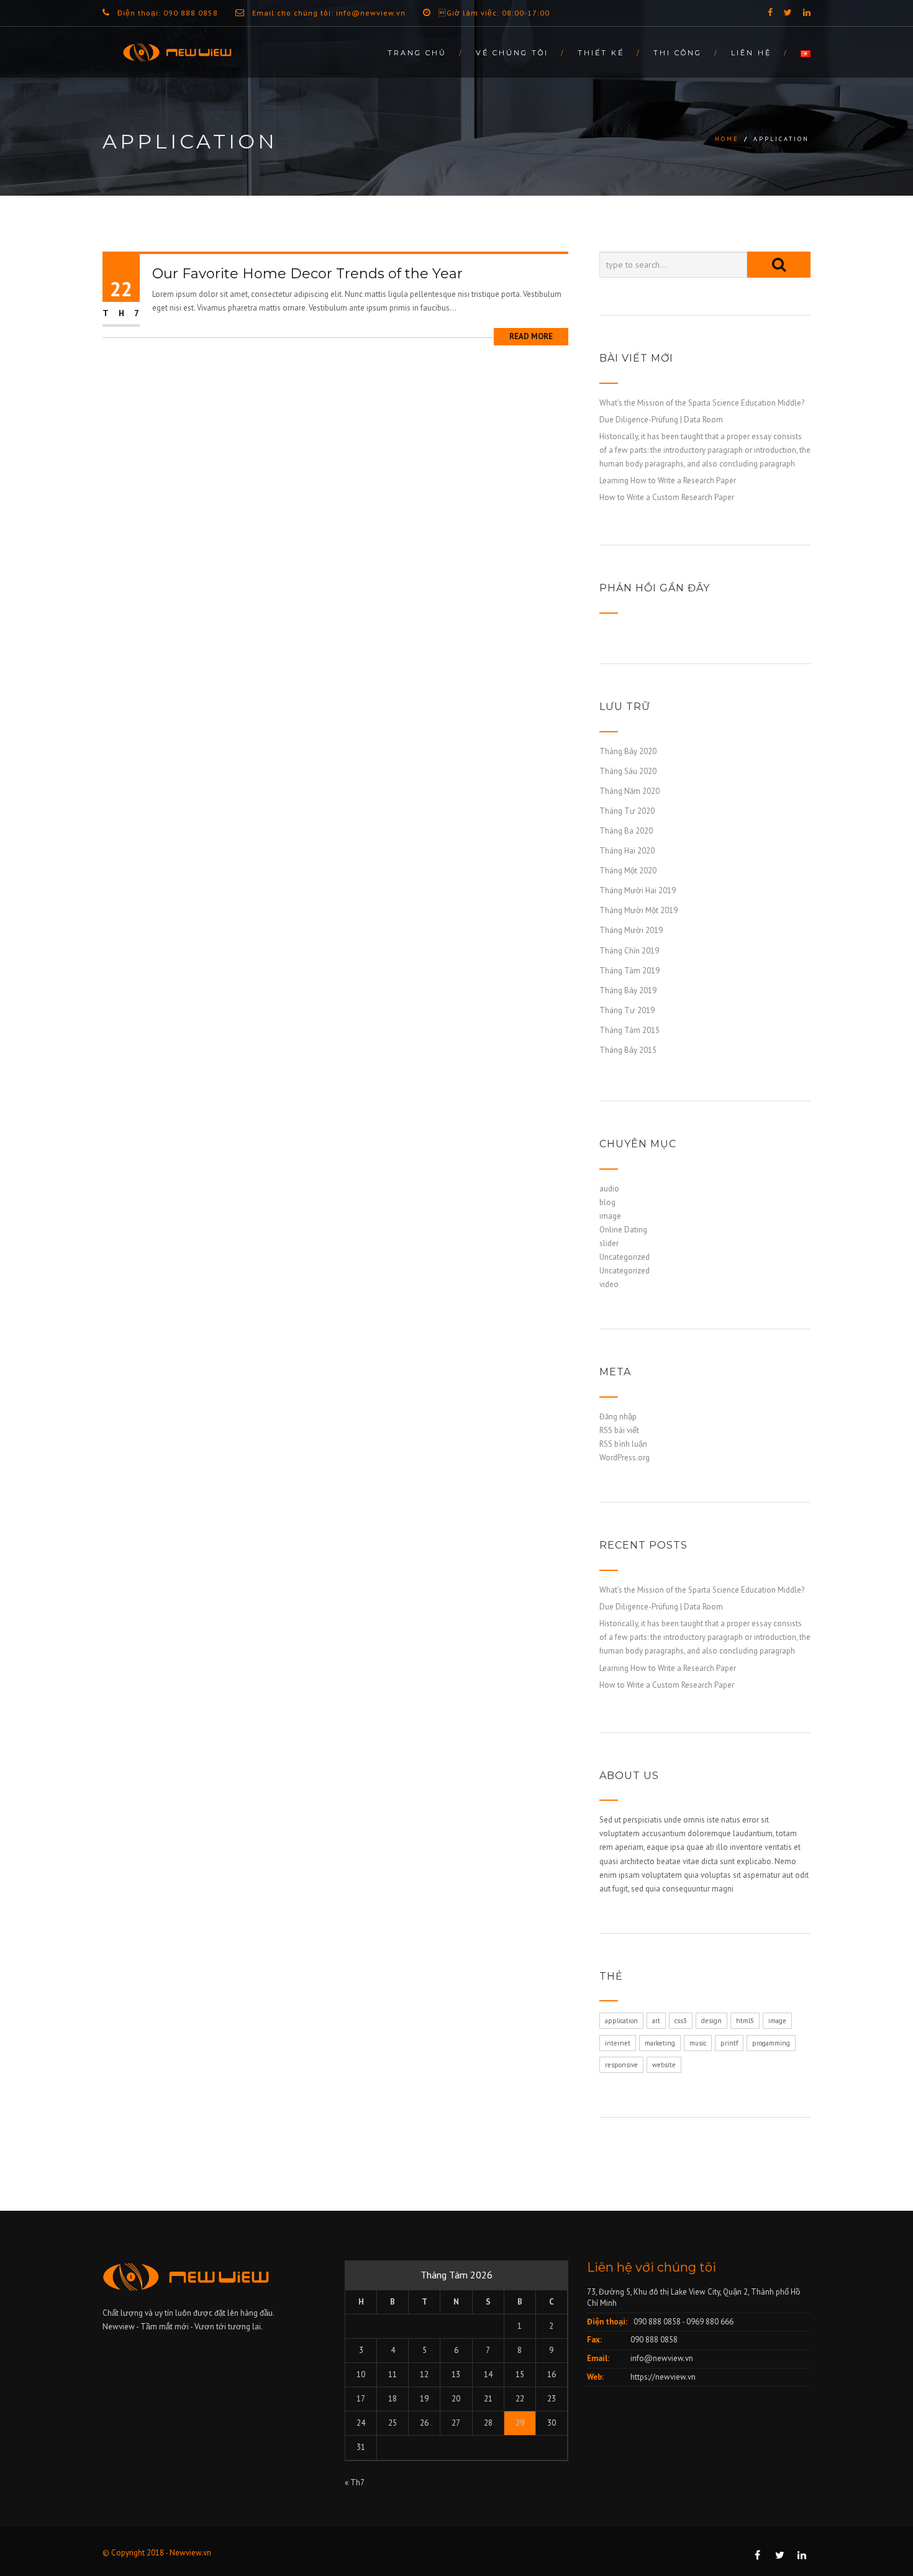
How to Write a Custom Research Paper (667, 497)
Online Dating (623, 1230)
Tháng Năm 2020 (629, 791)
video (609, 1284)
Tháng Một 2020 (628, 871)
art (656, 2021)
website (664, 2065)
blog (607, 1202)
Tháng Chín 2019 (629, 951)
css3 (681, 2021)
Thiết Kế (601, 53)
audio (609, 1189)
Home (727, 139)
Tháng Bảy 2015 (628, 1050)
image (610, 1216)
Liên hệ (751, 53)
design (711, 2021)
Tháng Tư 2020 (627, 811)
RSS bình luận (623, 1444)
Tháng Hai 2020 (627, 851)
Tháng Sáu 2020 (628, 771)
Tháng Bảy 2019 (628, 990)
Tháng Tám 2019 (629, 971)
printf (729, 2043)
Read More (531, 336)
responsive (621, 2065)
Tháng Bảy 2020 (628, 751)
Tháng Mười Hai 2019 (638, 890)
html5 (745, 2021)
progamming (771, 2043)
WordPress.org (625, 1458)
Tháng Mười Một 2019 (638, 910)
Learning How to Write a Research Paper (668, 480)
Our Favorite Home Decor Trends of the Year (307, 274)
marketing (660, 2043)
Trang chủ (417, 53)
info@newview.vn (662, 2358)
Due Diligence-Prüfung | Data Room (661, 420)
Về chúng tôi (512, 53)
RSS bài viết (619, 1430)
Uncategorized (625, 1257)
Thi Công (678, 53)
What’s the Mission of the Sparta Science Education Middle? (702, 403)
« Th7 (354, 2483)
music (698, 2043)
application (621, 2021)
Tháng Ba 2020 (626, 831)
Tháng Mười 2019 (631, 930)
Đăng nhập (618, 1417)
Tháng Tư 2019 (627, 1010)
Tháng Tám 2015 (629, 1030)
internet (618, 2043)
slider (609, 1243)
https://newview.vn (663, 2377)
